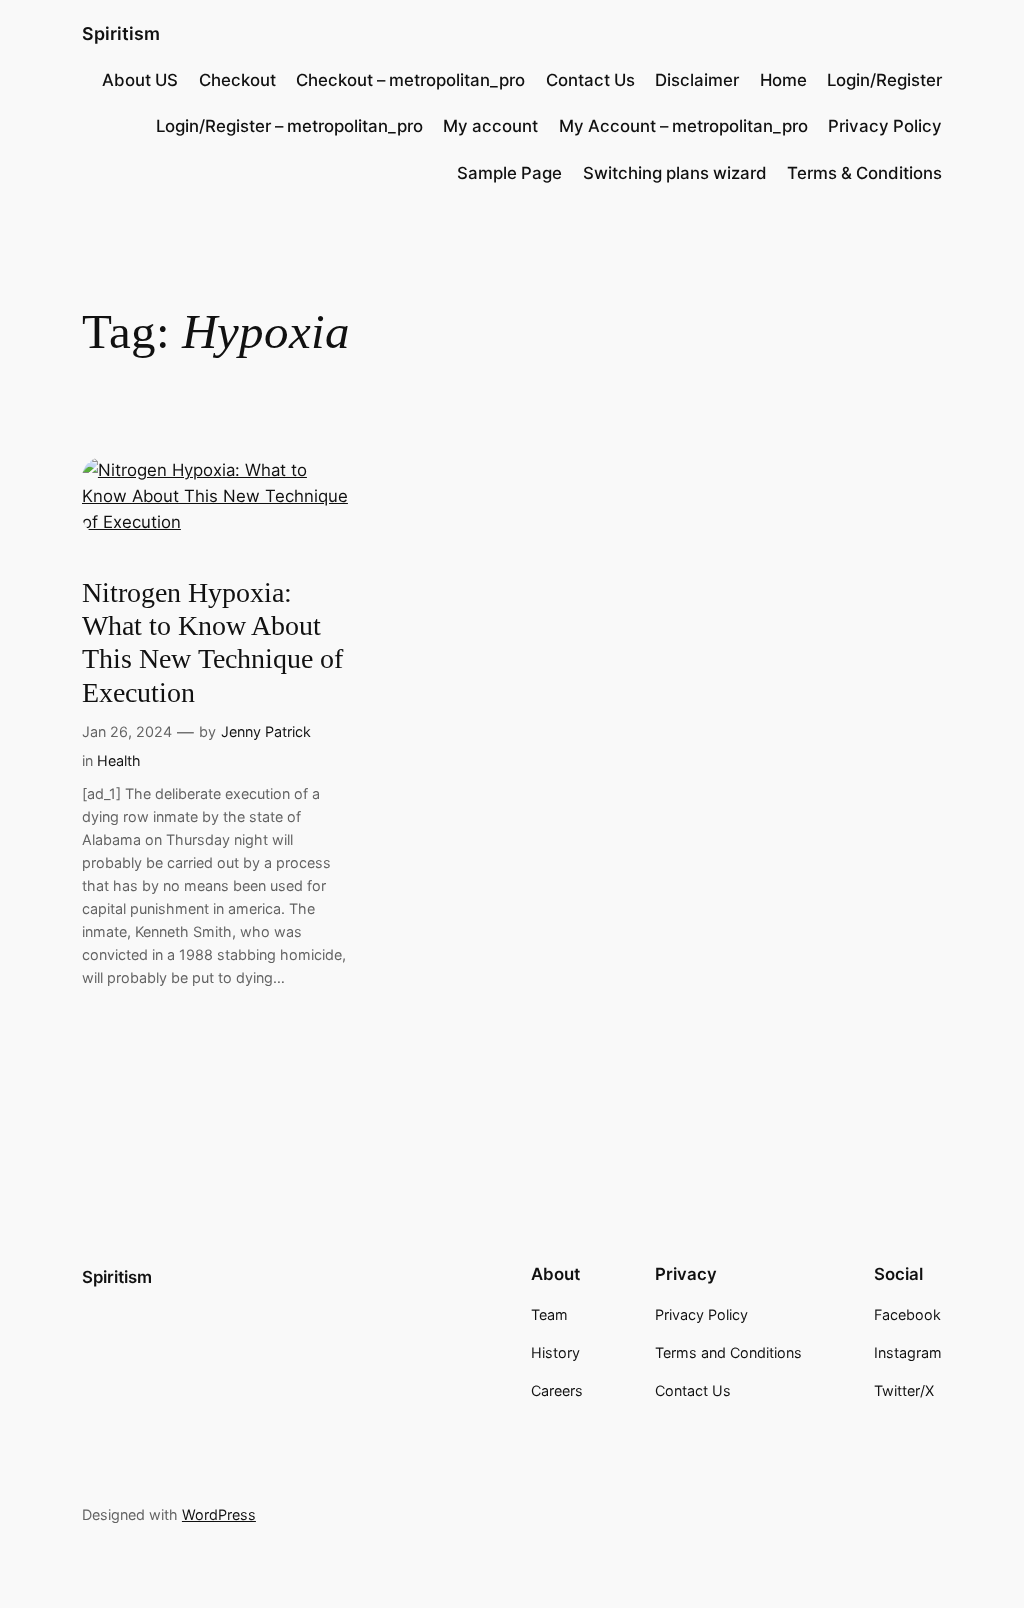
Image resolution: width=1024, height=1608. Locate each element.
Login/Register (884, 80)
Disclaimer (697, 80)
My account (490, 126)
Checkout (237, 80)
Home (783, 80)
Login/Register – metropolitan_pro (289, 126)
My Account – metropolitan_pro (683, 126)
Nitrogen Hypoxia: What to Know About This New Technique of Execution (212, 642)
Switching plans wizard (675, 173)
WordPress (219, 1514)
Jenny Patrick (266, 731)
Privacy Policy (885, 126)
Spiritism (121, 33)
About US (140, 80)
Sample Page (509, 173)
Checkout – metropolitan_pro (410, 80)
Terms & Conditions (864, 173)
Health (119, 760)
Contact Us (590, 80)
